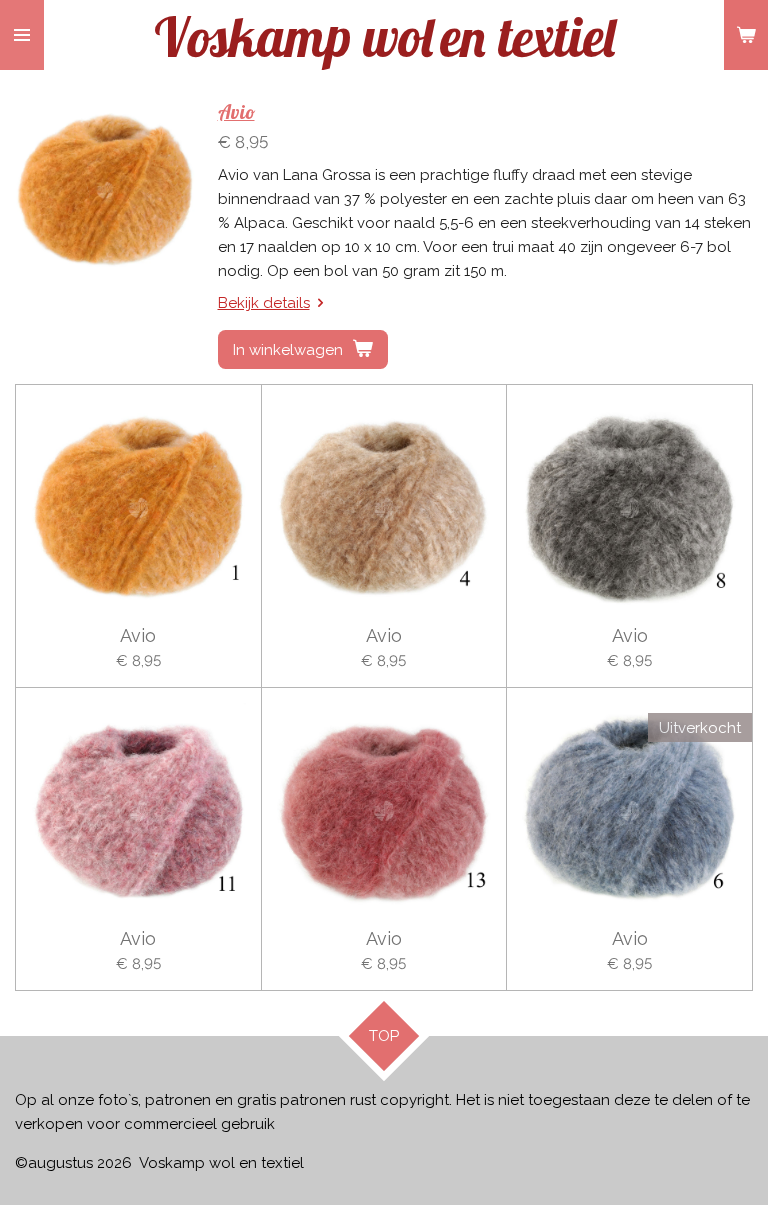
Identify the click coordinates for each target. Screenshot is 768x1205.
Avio (236, 112)
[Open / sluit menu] (22, 35)
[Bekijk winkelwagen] (746, 35)
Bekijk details (264, 303)
